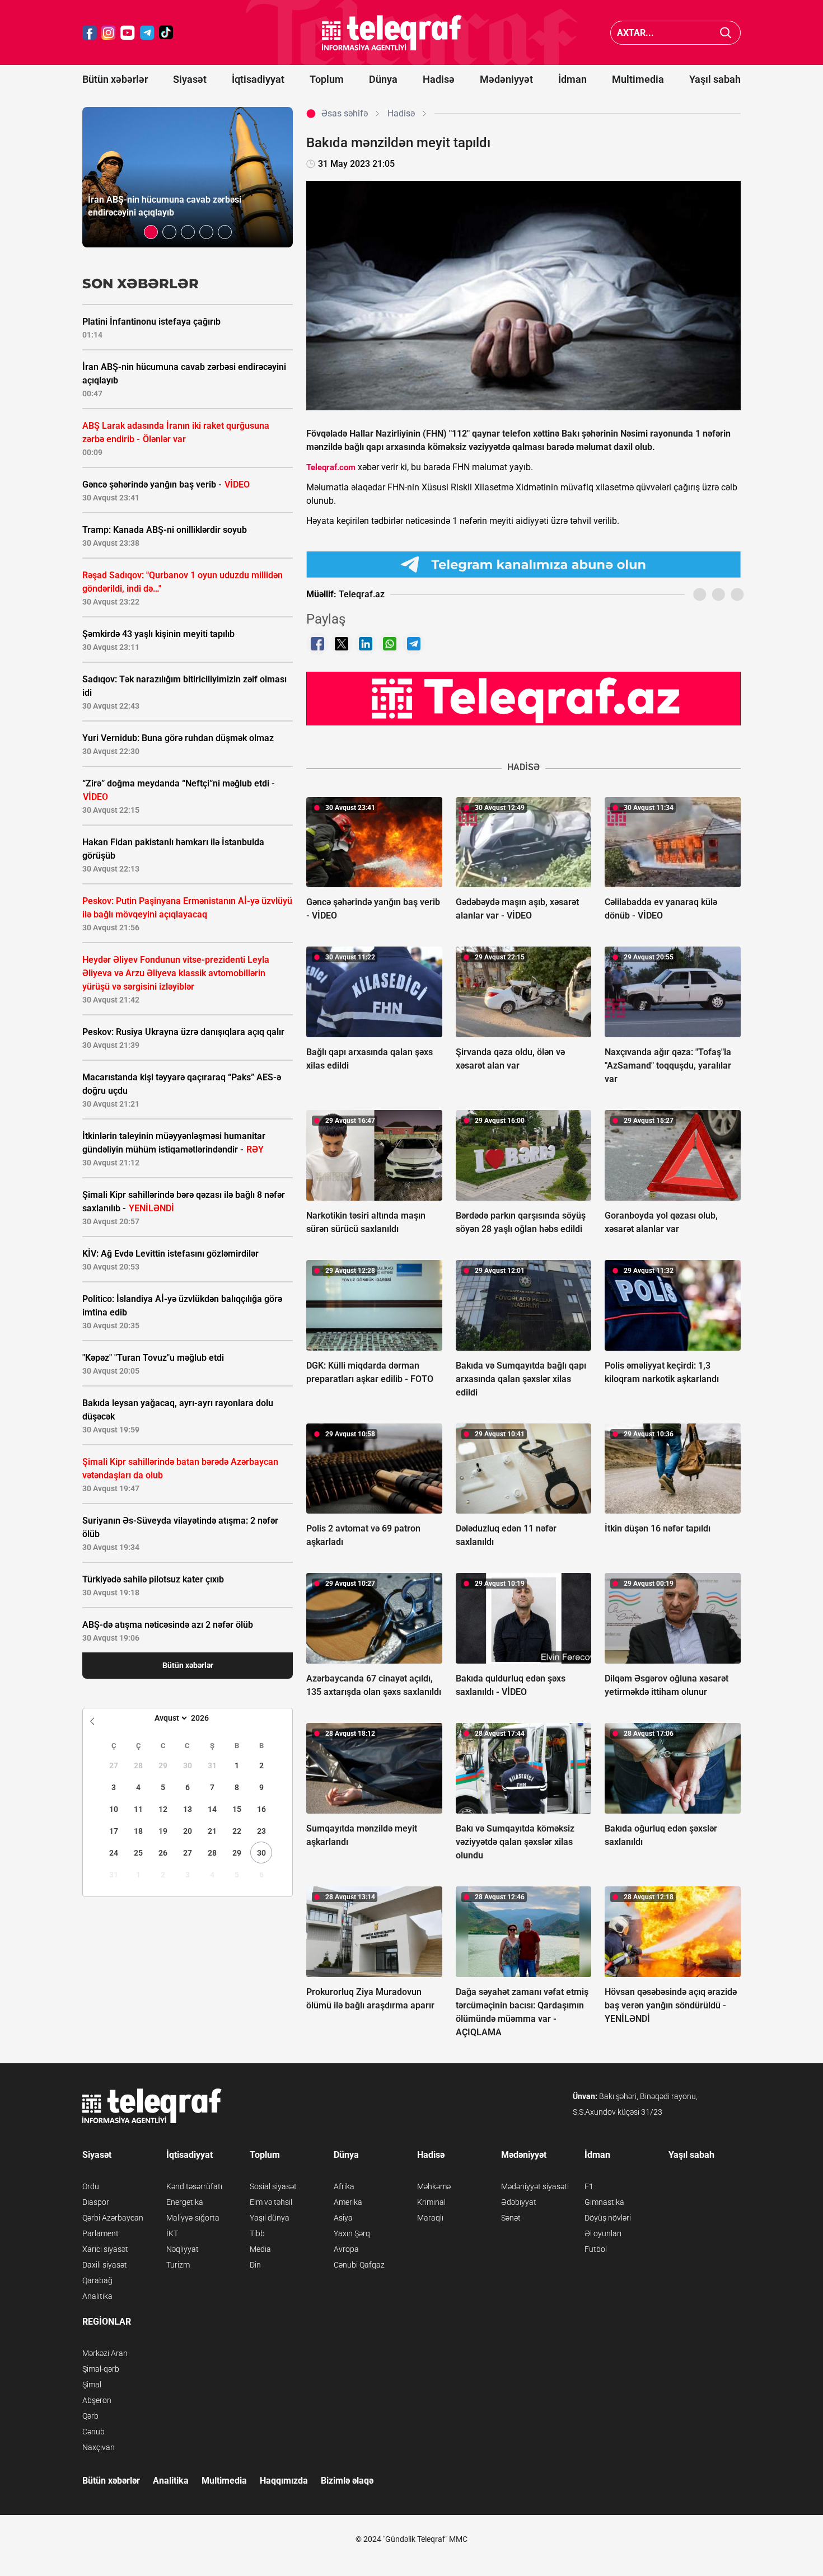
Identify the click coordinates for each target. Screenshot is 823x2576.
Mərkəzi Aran (105, 2353)
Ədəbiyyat (519, 2202)
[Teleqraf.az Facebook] (90, 33)
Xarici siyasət (105, 2249)
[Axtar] (726, 33)
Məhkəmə (434, 2186)
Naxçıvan (99, 2447)
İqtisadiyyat (258, 79)
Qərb (90, 2416)
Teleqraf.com (331, 467)
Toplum (327, 79)
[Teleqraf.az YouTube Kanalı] (523, 698)
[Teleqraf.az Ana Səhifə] (392, 33)
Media (260, 2249)
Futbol (596, 2249)
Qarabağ (97, 2280)
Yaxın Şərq (352, 2233)
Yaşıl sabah (715, 79)
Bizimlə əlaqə (347, 2481)
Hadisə (439, 79)
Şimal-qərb (101, 2369)
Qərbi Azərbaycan (113, 2218)
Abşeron (97, 2400)
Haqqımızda (284, 2481)
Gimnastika (604, 2202)
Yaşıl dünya (270, 2218)
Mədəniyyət (506, 79)
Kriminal (431, 2202)
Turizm (178, 2265)
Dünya (383, 79)
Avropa (346, 2249)
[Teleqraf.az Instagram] (109, 33)
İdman (572, 79)
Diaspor (96, 2202)
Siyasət (190, 79)
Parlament (100, 2233)
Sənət (511, 2218)
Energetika (185, 2202)
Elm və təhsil (271, 2202)
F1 (589, 2186)
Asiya (343, 2218)
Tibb (257, 2233)
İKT (172, 2233)
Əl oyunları (603, 2233)
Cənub (93, 2432)
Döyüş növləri (608, 2218)
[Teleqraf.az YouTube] (128, 33)
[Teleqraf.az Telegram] (147, 33)
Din (255, 2265)
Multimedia (638, 79)
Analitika (97, 2296)
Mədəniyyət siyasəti (535, 2186)
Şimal (92, 2385)
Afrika (344, 2186)
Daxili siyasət (105, 2265)
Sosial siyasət (273, 2186)
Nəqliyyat (183, 2249)
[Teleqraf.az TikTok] (166, 33)
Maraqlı (430, 2218)
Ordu (91, 2186)
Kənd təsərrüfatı (194, 2186)
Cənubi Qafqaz (359, 2265)
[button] (151, 232)
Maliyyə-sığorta (193, 2218)
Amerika (348, 2202)
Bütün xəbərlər (115, 79)
